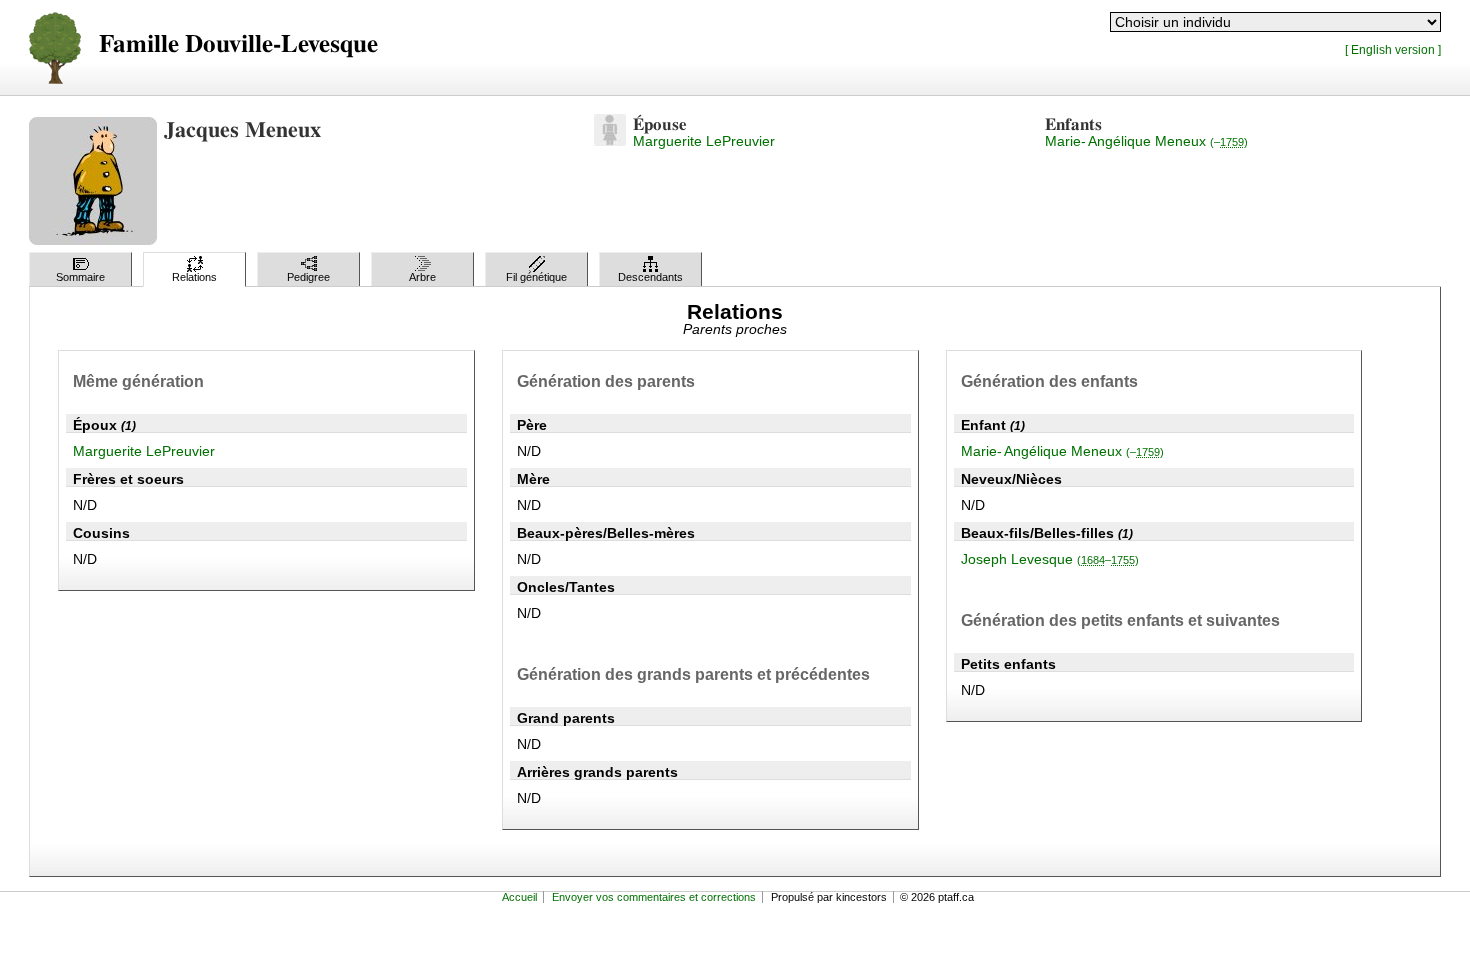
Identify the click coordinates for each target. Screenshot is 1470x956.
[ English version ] (1393, 49)
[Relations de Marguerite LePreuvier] (610, 141)
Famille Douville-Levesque (238, 44)
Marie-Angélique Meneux (1146, 141)
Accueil (519, 897)
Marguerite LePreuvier (704, 141)
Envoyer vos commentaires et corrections (654, 897)
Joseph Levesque (1050, 559)
